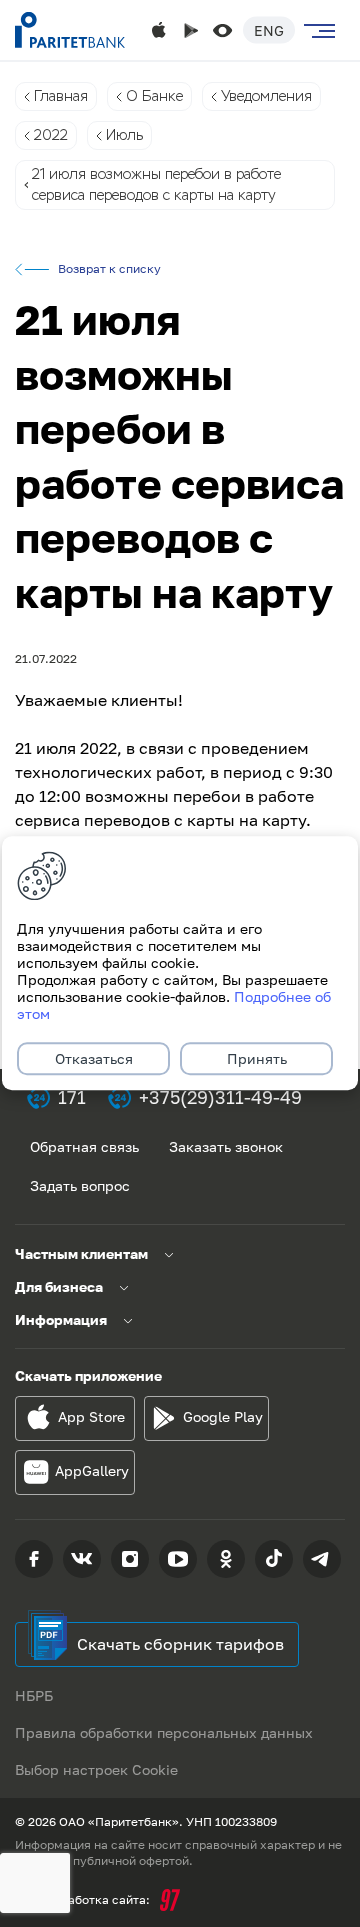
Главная (61, 96)
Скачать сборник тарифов (180, 1644)
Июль (124, 135)
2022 (51, 135)
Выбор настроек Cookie (96, 1769)
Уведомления (266, 96)
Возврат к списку (109, 269)
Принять (257, 1059)
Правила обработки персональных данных (164, 1732)
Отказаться (94, 1059)
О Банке (154, 96)
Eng (269, 30)
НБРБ (34, 1695)
